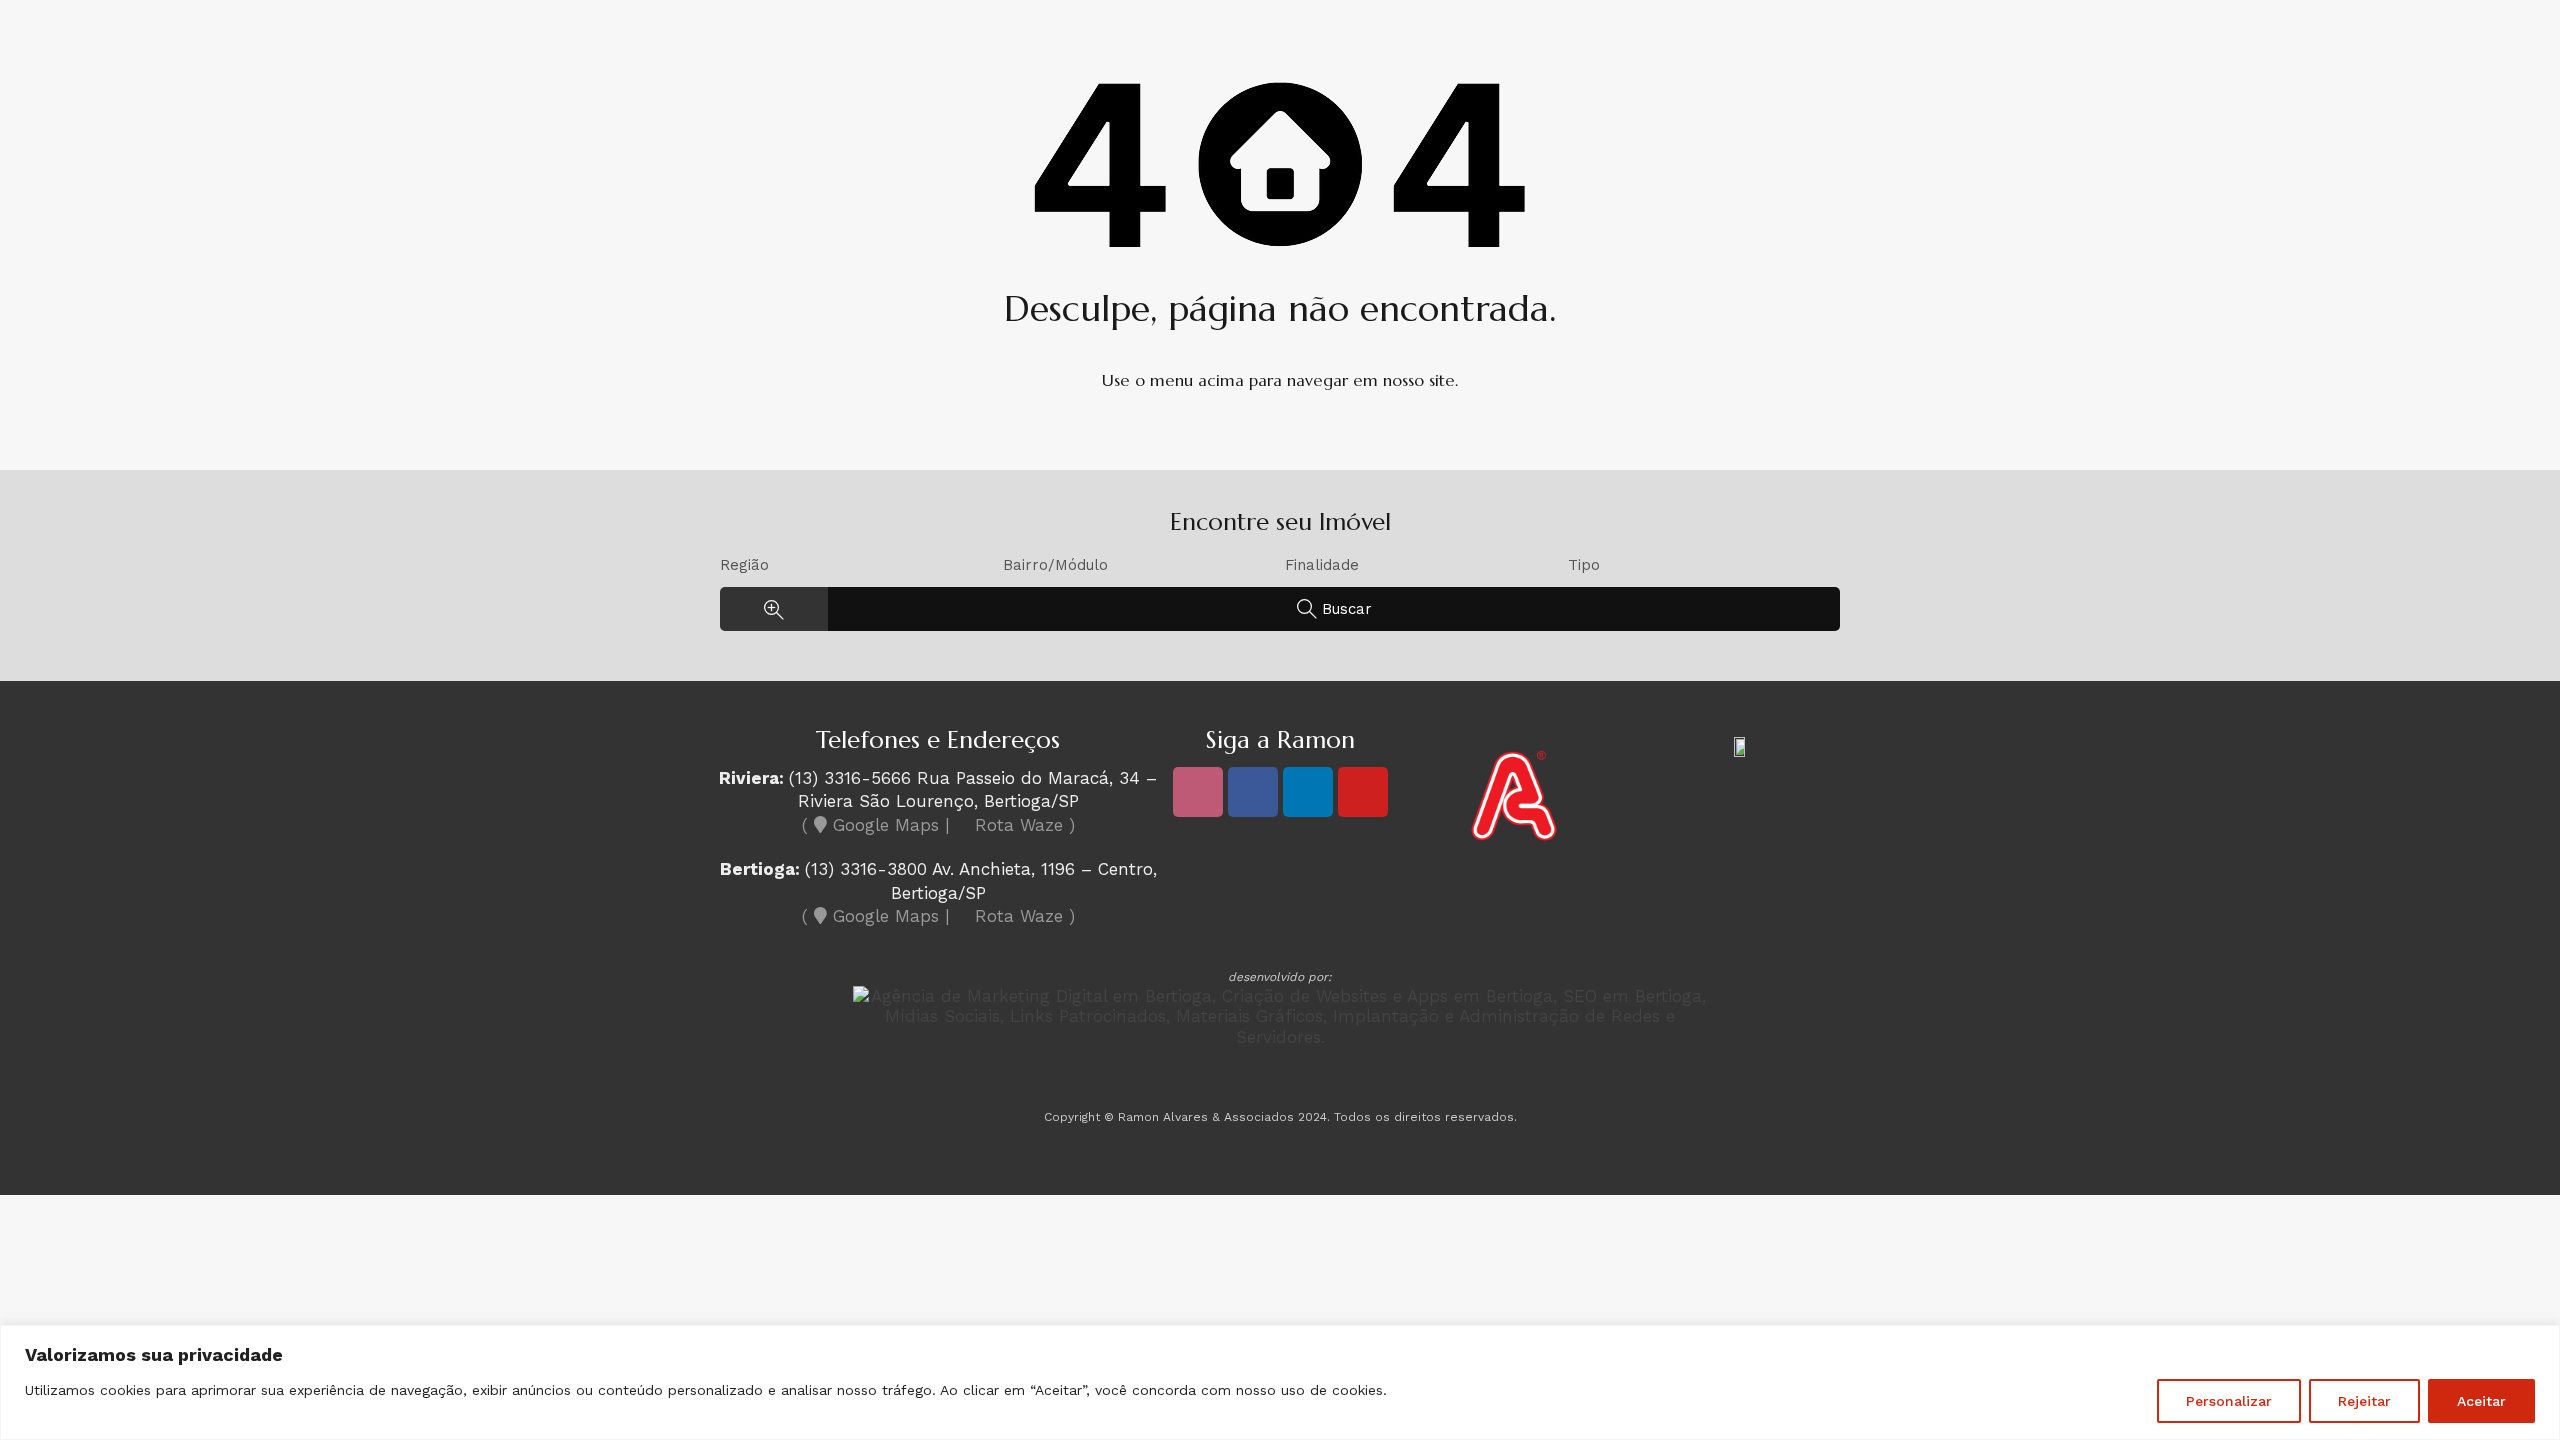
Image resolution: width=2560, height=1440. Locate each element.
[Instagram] (1198, 792)
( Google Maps (870, 825)
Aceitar (2481, 1401)
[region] (1280, 1382)
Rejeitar (2364, 1401)
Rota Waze (1019, 825)
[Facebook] (1253, 792)
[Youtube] (1363, 792)
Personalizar (2229, 1401)
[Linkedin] (1308, 792)
